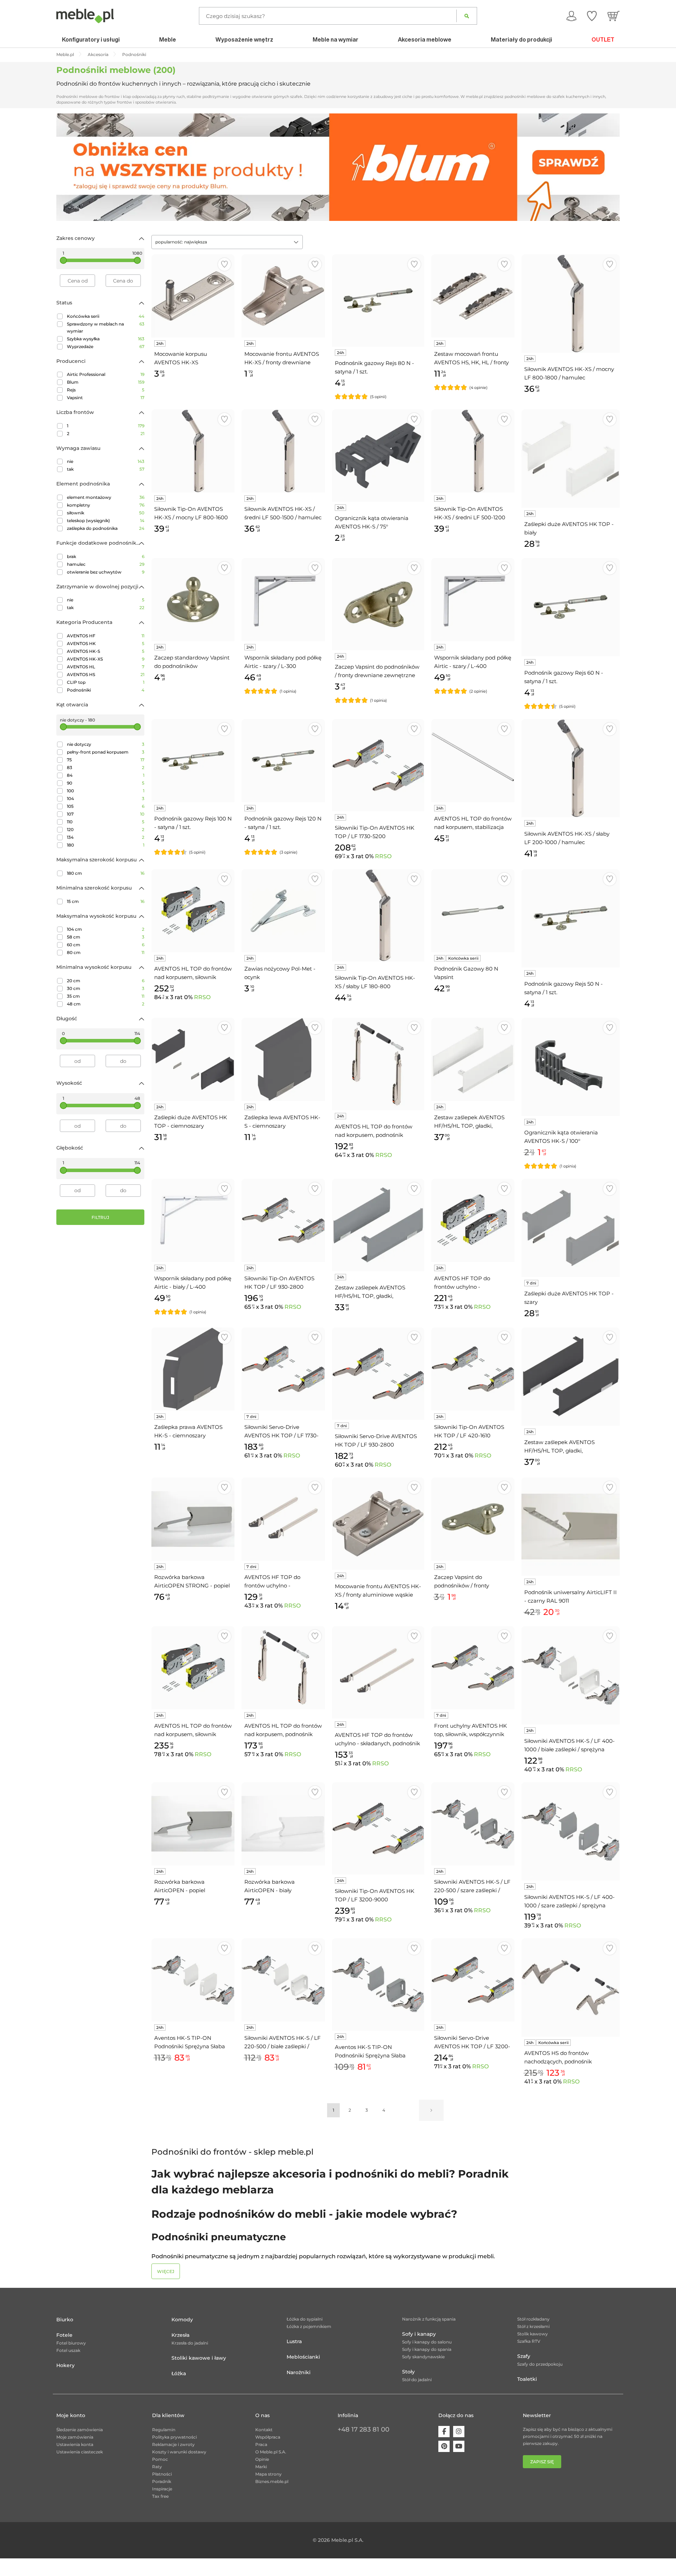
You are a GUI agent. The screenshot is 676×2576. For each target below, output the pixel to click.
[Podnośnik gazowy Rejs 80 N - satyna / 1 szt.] (378, 301)
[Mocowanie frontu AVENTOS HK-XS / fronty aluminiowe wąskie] (378, 1524)
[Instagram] (459, 2432)
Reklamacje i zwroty (173, 2444)
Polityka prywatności (174, 2437)
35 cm (106, 996)
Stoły (408, 2372)
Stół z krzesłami (533, 2326)
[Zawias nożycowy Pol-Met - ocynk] (283, 911)
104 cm (106, 929)
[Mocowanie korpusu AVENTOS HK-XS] (193, 296)
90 (106, 783)
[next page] (431, 2110)
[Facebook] (444, 2432)
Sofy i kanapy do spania (427, 2349)
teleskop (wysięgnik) (106, 521)
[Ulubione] (592, 16)
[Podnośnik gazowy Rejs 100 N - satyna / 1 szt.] (193, 761)
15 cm (106, 901)
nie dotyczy (106, 744)
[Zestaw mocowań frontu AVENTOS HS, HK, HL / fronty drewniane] (473, 296)
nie (106, 461)
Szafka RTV (529, 2341)
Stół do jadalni (417, 2380)
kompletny (106, 505)
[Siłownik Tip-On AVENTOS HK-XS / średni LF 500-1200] (473, 451)
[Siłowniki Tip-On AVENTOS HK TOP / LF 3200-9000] (378, 1828)
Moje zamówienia (75, 2437)
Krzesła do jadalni (190, 2343)
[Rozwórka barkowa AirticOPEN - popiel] (193, 1824)
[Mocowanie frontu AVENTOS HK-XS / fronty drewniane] (283, 296)
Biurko (65, 2320)
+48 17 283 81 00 (364, 2429)
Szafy (524, 2356)
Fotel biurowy (71, 2343)
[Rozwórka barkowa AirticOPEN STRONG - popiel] (193, 1519)
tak (106, 469)
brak (106, 556)
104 (106, 798)
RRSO (383, 856)
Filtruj (100, 1217)
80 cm (106, 952)
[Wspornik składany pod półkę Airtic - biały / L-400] (193, 1220)
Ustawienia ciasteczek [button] (80, 2452)
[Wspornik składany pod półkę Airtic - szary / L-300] (283, 600)
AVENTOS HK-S (106, 651)
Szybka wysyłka (106, 339)
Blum (106, 382)
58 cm (106, 937)
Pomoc (160, 2459)
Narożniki (299, 2372)
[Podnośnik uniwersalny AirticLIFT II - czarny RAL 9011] (571, 1527)
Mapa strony (268, 2474)
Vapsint (106, 398)
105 (106, 806)
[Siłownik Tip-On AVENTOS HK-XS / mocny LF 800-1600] (193, 451)
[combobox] (227, 242)
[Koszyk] (614, 16)
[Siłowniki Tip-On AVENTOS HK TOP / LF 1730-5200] (378, 765)
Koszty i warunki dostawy (179, 2452)
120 (106, 829)
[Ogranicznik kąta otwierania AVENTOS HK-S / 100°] (571, 1067)
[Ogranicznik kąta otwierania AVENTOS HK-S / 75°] (378, 456)
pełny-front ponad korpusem (106, 752)
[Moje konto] (571, 16)
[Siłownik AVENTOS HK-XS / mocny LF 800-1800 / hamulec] (571, 304)
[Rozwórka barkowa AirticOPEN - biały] (283, 1824)
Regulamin (164, 2430)
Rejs (106, 390)
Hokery (65, 2365)
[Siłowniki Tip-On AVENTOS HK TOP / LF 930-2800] (283, 1220)
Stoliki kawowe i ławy (199, 2358)
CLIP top (106, 682)
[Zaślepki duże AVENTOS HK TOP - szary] (571, 1228)
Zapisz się (542, 2462)
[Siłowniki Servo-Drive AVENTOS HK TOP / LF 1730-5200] (283, 1369)
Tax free (160, 2496)
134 (106, 837)
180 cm (106, 873)
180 (106, 845)
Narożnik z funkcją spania (429, 2319)
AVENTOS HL (106, 667)
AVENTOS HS (106, 674)
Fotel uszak (68, 2350)
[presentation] (67, 167)
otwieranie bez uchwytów (106, 572)
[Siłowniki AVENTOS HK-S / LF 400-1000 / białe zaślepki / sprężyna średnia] (571, 1675)
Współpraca (268, 2437)
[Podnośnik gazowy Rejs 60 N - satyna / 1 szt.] (571, 607)
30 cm (106, 988)
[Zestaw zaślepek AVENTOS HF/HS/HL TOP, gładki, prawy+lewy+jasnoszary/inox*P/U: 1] (378, 1225)
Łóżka (179, 2373)
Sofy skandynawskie (423, 2357)
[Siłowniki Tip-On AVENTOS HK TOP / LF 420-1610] (473, 1369)
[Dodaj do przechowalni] (224, 264)
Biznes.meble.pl (272, 2481)
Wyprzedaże (106, 346)
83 (106, 767)
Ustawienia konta (75, 2444)
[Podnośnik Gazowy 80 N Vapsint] (473, 911)
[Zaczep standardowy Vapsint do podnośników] (193, 600)
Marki (261, 2467)
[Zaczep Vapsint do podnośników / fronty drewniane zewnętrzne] (378, 604)
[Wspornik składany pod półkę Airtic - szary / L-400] (473, 600)
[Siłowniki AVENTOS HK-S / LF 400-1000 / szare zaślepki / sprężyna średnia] (571, 1831)
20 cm (106, 981)
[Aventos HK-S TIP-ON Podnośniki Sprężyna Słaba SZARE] (378, 1984)
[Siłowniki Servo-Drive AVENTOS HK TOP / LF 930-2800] (378, 1374)
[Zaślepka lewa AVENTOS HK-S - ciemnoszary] (283, 1059)
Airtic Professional (106, 374)
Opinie (262, 2459)
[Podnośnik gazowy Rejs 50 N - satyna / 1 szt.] (571, 918)
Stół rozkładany (533, 2319)
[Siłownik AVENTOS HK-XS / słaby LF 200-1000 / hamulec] (571, 768)
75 (106, 760)
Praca (261, 2444)
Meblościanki (303, 2357)
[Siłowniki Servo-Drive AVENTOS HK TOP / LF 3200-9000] (473, 1980)
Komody (182, 2320)
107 (106, 814)
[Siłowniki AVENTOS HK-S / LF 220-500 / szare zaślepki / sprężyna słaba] (473, 1824)
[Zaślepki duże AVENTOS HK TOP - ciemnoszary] (193, 1059)
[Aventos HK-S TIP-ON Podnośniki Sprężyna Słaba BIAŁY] (193, 1980)
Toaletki (527, 2379)
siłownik (106, 513)
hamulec (106, 564)
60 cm (106, 945)
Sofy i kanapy (419, 2334)
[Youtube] (459, 2446)
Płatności (162, 2474)
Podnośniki (106, 690)
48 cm (106, 1004)
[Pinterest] (444, 2446)
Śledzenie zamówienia (80, 2430)
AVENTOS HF (106, 636)
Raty (157, 2467)
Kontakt (264, 2430)
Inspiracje (162, 2489)
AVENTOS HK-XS (106, 659)
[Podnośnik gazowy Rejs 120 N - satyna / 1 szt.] (283, 761)
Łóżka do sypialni (305, 2319)
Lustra (294, 2341)
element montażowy (106, 497)
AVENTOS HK (106, 643)
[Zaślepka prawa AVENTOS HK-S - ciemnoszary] (193, 1369)
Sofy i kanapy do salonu (427, 2342)
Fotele (64, 2335)
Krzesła (180, 2335)
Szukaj (467, 16)
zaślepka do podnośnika (106, 528)
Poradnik (162, 2481)
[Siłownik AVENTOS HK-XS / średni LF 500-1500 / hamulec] (283, 451)
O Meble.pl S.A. (271, 2452)
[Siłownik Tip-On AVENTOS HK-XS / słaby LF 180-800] (378, 915)
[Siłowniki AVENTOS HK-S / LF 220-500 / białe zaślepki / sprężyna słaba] (283, 1980)
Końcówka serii (106, 316)
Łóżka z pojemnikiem (309, 2326)
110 (106, 822)
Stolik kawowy (533, 2334)
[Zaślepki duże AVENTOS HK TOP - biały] (571, 459)
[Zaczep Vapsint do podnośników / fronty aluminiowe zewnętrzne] (473, 1519)
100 (106, 791)
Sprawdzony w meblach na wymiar (106, 327)
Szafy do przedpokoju (540, 2364)
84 (106, 775)
